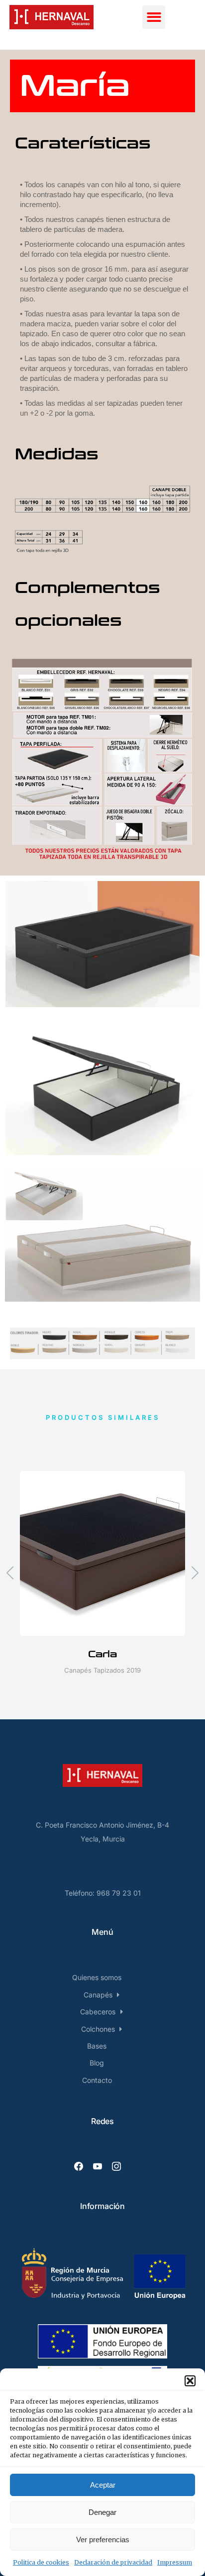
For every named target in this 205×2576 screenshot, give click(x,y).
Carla (102, 1654)
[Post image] (102, 1553)
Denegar (102, 2512)
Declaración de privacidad (113, 2562)
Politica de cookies (41, 2562)
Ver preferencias (103, 2539)
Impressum (175, 2562)
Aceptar (103, 2485)
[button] (190, 2381)
